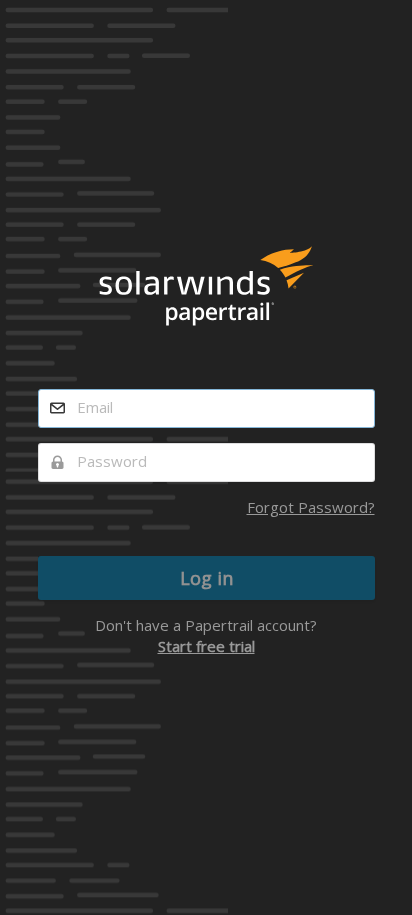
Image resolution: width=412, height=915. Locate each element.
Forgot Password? (311, 507)
